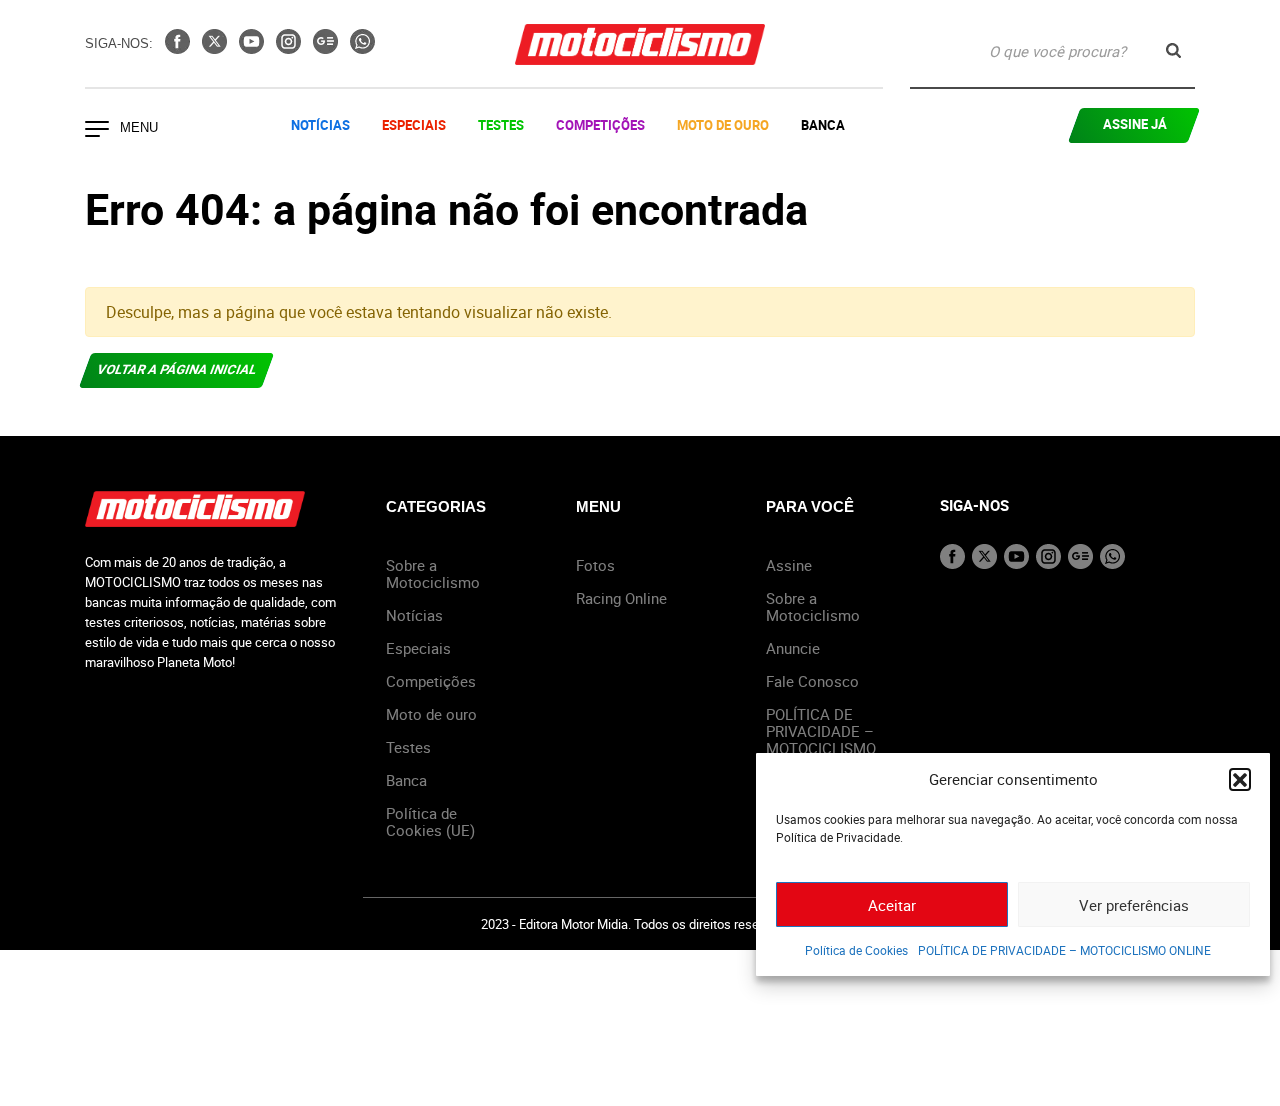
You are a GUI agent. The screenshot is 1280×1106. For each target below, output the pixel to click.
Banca (823, 125)
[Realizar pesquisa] (1173, 50)
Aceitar (892, 905)
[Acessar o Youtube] (253, 48)
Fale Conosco (812, 681)
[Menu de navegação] (97, 131)
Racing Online (621, 598)
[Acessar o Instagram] (290, 48)
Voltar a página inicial (177, 369)
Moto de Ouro (723, 125)
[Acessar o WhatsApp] (362, 48)
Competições (600, 125)
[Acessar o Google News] (327, 48)
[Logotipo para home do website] (640, 44)
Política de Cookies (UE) (430, 821)
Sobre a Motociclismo (433, 573)
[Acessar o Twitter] (216, 48)
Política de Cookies (856, 950)
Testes (501, 125)
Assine (789, 565)
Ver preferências (1134, 905)
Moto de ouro (431, 714)
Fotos (595, 565)
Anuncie (793, 648)
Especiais (414, 125)
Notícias (320, 125)
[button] (1240, 779)
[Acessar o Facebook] (179, 48)
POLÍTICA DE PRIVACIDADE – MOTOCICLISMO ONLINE (1064, 950)
